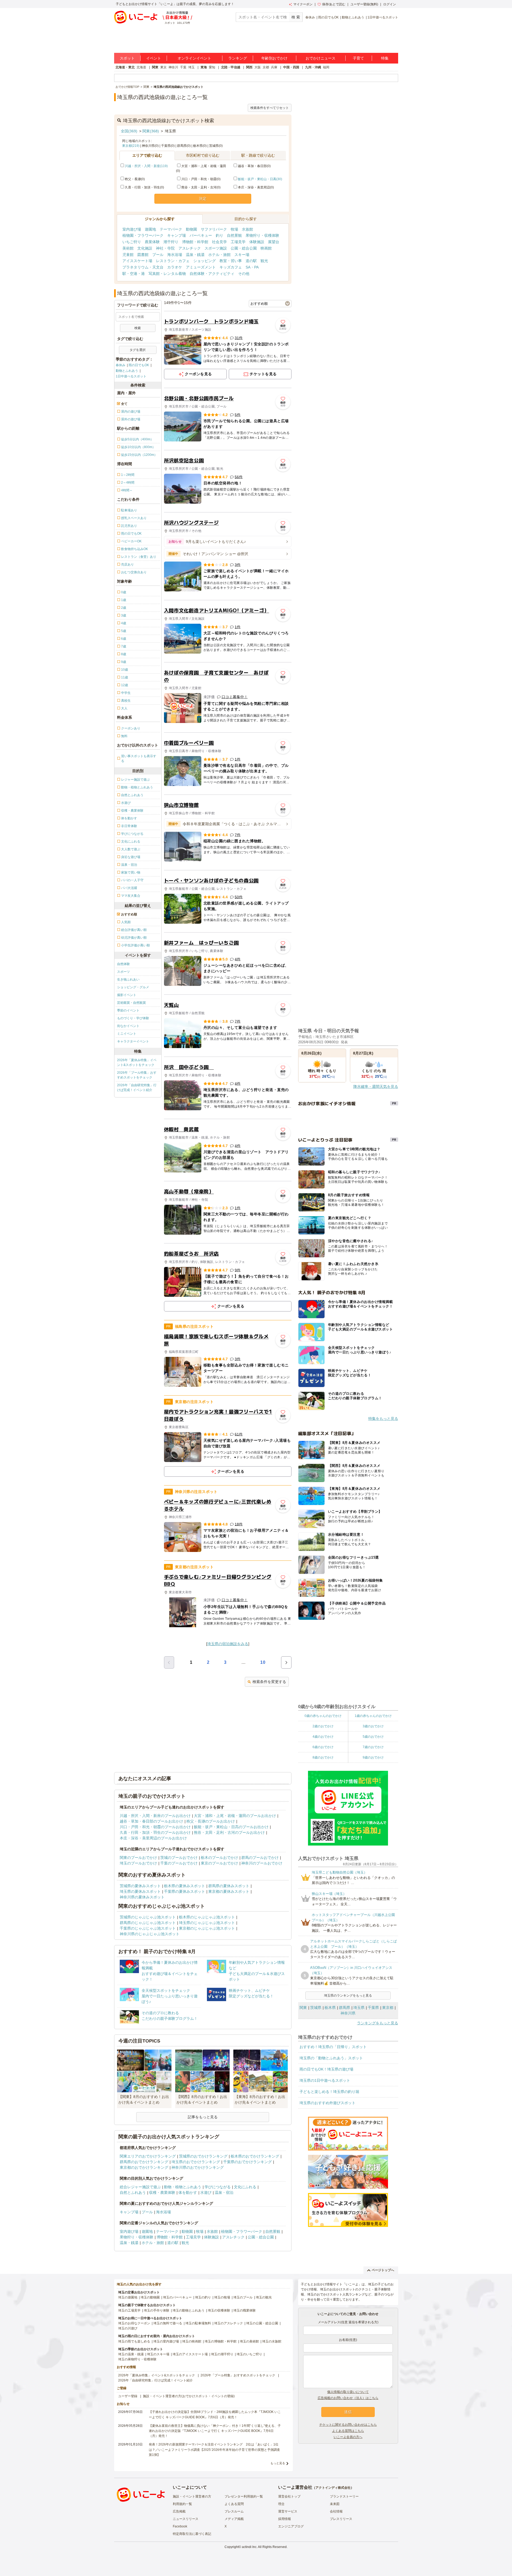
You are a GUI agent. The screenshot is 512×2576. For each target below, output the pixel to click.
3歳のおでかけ (373, 1726)
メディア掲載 (234, 2519)
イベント (154, 58)
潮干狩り (171, 242)
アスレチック (190, 248)
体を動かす (188, 2192)
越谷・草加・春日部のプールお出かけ (151, 1821)
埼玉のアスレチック (229, 2323)
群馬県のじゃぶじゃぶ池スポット (148, 1923)
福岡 (326, 67)
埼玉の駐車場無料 (198, 2323)
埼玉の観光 (264, 2297)
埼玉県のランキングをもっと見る (348, 1996)
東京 (163, 67)
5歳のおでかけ (373, 1737)
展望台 (274, 242)
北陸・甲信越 (231, 67)
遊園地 (150, 229)
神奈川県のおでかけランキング (198, 2167)
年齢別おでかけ (274, 58)
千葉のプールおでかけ (179, 1863)
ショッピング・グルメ (133, 987)
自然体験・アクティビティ (212, 274)
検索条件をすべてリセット (270, 108)
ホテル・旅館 (219, 255)
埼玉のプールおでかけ (138, 1863)
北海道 (141, 67)
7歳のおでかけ (373, 1747)
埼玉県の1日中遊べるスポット (325, 2080)
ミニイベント (127, 1034)
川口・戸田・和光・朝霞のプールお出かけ (155, 1827)
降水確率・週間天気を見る (376, 1086)
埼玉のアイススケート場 (190, 2354)
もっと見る (278, 2463)
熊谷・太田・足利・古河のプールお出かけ (229, 1832)
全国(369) (129, 131)
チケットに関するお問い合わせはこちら (348, 2425)
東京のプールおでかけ (219, 1863)
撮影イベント (127, 995)
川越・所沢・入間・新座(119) (146, 166)
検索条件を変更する (269, 1682)
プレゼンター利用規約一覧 (244, 2496)
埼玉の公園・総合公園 (262, 2323)
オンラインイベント (194, 58)
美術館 (128, 248)
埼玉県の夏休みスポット (140, 1891)
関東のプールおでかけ (138, 1858)
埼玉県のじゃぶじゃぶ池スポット (207, 1923)
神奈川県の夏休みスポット (142, 1897)
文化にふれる (245, 2187)
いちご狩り (132, 242)
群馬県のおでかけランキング (144, 2162)
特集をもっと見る (383, 1419)
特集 (385, 58)
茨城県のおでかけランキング (203, 2156)
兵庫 (274, 67)
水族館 (247, 229)
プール (158, 255)
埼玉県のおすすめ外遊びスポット (327, 2103)
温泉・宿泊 (224, 2192)
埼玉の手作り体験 (157, 2310)
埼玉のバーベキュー (177, 2297)
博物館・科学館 (195, 242)
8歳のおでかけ (323, 1757)
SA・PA (252, 267)
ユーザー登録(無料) (364, 4)
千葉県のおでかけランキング (247, 2162)
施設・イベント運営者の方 (192, 2496)
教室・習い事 (231, 261)
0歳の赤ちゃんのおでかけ (323, 1716)
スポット (127, 58)
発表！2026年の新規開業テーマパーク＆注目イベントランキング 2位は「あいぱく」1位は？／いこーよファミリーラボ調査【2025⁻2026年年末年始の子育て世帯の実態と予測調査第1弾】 (214, 2449)
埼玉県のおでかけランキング (196, 2162)
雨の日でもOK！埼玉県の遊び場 (326, 2069)
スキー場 (242, 255)
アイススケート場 (137, 261)
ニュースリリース (186, 2519)
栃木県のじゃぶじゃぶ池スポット (207, 1917)
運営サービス (288, 2511)
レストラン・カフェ (173, 261)
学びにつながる (218, 2187)
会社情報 (336, 2511)
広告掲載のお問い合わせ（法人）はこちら (348, 2398)
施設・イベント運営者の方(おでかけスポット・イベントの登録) (189, 2396)
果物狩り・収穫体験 (262, 235)
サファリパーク (214, 229)
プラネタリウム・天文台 (143, 267)
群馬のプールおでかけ (260, 1858)
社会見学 (219, 242)
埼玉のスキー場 (158, 2354)
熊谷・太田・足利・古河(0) (201, 187)
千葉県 (373, 2008)
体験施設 (257, 242)
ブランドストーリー (344, 2496)
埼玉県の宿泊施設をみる (228, 1644)
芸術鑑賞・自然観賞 (131, 1003)
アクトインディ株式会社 (333, 2488)
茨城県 (316, 2008)
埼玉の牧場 (222, 2297)
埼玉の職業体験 (245, 2310)
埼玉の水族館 (272, 2341)
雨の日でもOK (328, 17)
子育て (358, 58)
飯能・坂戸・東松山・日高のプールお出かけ (231, 1827)
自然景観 (234, 235)
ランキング (238, 58)
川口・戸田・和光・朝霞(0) (201, 179)
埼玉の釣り (203, 2297)
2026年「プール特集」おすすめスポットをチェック (137, 1075)
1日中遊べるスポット (383, 17)
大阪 (258, 67)
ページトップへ (383, 2270)
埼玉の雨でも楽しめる (134, 2341)
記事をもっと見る (203, 2117)
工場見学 (238, 242)
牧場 (234, 229)
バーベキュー (201, 235)
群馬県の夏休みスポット (229, 1886)
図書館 (143, 255)
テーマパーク (171, 229)
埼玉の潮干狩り (222, 2354)
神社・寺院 (165, 248)
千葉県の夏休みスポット (185, 1891)
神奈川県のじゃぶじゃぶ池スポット (150, 1934)
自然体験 (123, 964)
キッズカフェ (231, 267)
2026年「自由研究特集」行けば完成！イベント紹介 (137, 1088)
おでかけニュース (321, 58)
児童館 (128, 255)
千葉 (183, 67)
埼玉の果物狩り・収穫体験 (137, 2359)
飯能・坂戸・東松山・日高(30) (260, 179)
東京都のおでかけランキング (144, 2167)
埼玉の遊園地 (128, 2297)
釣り (219, 235)
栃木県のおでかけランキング (255, 2156)
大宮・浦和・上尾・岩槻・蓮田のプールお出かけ (235, 1816)
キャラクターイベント (133, 1041)
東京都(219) (131, 146)
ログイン (390, 4)
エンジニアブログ (291, 2526)
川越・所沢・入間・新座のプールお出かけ (155, 1816)
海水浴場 (175, 255)
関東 (155, 67)
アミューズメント (201, 267)
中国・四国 (291, 67)
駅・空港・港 (134, 274)
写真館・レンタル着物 (167, 274)
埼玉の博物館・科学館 (221, 2341)
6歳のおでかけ (323, 1747)
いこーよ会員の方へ (348, 2437)
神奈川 (173, 67)
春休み (310, 17)
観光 (264, 261)
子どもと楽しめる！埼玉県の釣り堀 (329, 2092)
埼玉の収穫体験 (219, 2310)
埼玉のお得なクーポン (134, 2323)
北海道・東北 (125, 67)
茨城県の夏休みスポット (140, 1886)
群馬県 (345, 2008)
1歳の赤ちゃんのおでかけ (373, 1716)
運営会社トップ (289, 2496)
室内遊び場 (132, 229)
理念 (281, 2504)
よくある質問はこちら (348, 2431)
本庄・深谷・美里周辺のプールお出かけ (153, 1838)
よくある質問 (234, 2504)
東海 (204, 67)
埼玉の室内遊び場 (166, 2341)
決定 (203, 199)
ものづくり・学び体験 (133, 1018)
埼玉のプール (243, 2297)
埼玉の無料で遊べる (168, 2323)
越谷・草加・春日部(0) (254, 166)
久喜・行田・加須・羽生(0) (144, 187)
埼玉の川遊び (128, 2328)
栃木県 (330, 2008)
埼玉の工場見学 (129, 2310)
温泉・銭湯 (195, 255)
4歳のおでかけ (323, 1737)
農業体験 (152, 242)
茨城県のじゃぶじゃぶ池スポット (148, 1917)
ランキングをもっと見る (378, 2023)
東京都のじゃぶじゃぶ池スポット (207, 1928)
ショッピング (205, 261)
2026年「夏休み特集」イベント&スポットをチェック (137, 1062)
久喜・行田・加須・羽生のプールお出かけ (155, 1832)
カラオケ (175, 267)
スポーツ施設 (216, 248)
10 (263, 1662)
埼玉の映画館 (192, 2341)
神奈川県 (348, 2013)
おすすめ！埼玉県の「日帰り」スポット (333, 2047)
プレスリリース (341, 2519)
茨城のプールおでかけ (179, 1858)
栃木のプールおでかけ (219, 1858)
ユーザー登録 (128, 2396)
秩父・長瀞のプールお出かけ (211, 1821)
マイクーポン (303, 4)
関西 (249, 67)
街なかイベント (128, 1026)
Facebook (180, 2526)
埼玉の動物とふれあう (189, 2310)
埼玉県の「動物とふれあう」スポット (331, 2058)
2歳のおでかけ (323, 1726)
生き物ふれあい (128, 979)
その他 (244, 274)
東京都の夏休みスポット (229, 1891)
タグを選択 (138, 350)
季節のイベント (128, 1010)
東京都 (388, 2008)
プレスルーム (234, 2511)
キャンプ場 (177, 235)
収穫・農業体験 (162, 2192)
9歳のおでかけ (373, 1757)
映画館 (266, 248)
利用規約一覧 (182, 2504)
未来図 (335, 2504)
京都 (266, 67)
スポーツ (123, 972)
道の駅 (251, 261)
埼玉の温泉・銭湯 (131, 2354)
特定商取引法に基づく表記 (192, 2534)
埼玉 (191, 67)
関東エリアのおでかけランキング (148, 2156)
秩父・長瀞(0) (135, 179)
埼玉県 (359, 2008)
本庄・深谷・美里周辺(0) (256, 187)
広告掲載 (179, 2511)
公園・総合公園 (244, 248)
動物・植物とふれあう (183, 2187)
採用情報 (285, 2519)
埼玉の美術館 (249, 2341)
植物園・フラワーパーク (143, 235)
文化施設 (145, 248)
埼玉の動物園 (150, 2297)
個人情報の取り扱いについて (348, 2392)
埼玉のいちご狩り (249, 2354)
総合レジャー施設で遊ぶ (140, 2187)
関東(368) (151, 131)
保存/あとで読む (334, 4)
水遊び (206, 2192)
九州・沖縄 (313, 67)
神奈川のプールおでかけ (262, 1863)
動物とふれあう (353, 17)
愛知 (212, 67)
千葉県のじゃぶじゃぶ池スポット (148, 1928)
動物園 (191, 229)
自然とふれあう (133, 2192)
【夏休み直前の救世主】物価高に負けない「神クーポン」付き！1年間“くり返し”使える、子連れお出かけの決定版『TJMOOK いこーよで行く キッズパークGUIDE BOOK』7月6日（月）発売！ (215, 2431)
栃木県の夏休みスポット (185, 1886)
